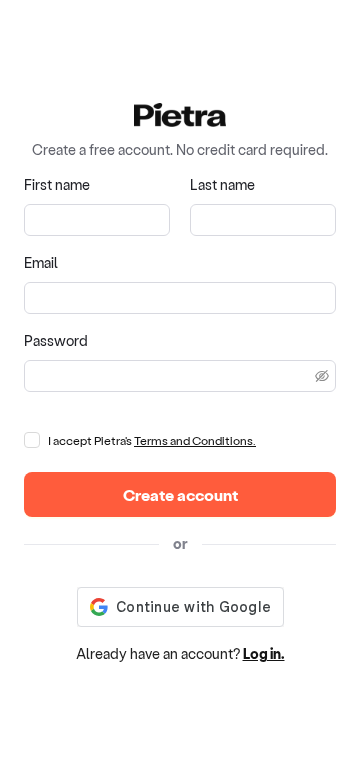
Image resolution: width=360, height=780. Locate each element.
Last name (222, 184)
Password (56, 340)
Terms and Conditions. (195, 440)
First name (57, 184)
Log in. (264, 653)
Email (41, 262)
